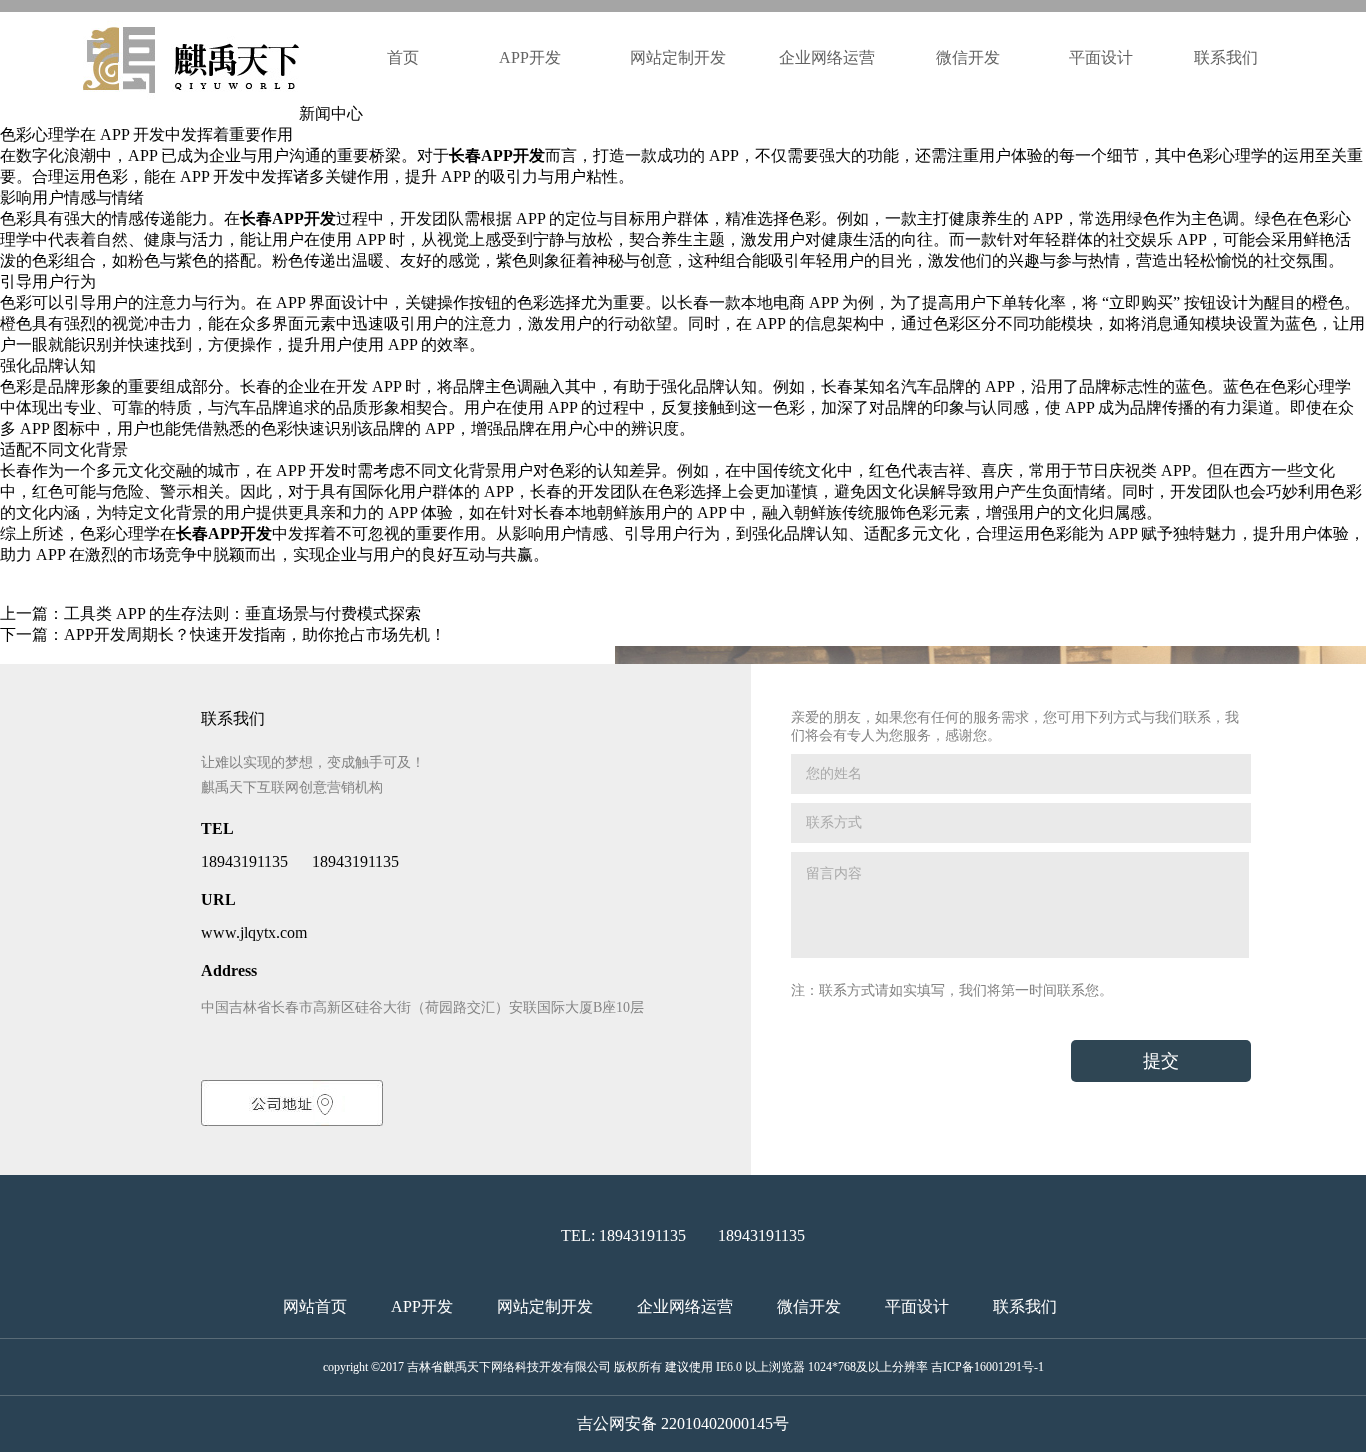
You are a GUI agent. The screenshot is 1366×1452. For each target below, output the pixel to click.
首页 (403, 57)
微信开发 (968, 57)
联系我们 (1226, 57)
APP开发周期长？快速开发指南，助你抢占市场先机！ (255, 634)
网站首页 (315, 1306)
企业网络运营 (827, 57)
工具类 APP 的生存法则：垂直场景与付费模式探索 (242, 613)
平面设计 (1101, 57)
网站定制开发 (678, 57)
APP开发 (532, 57)
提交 (1161, 1061)
